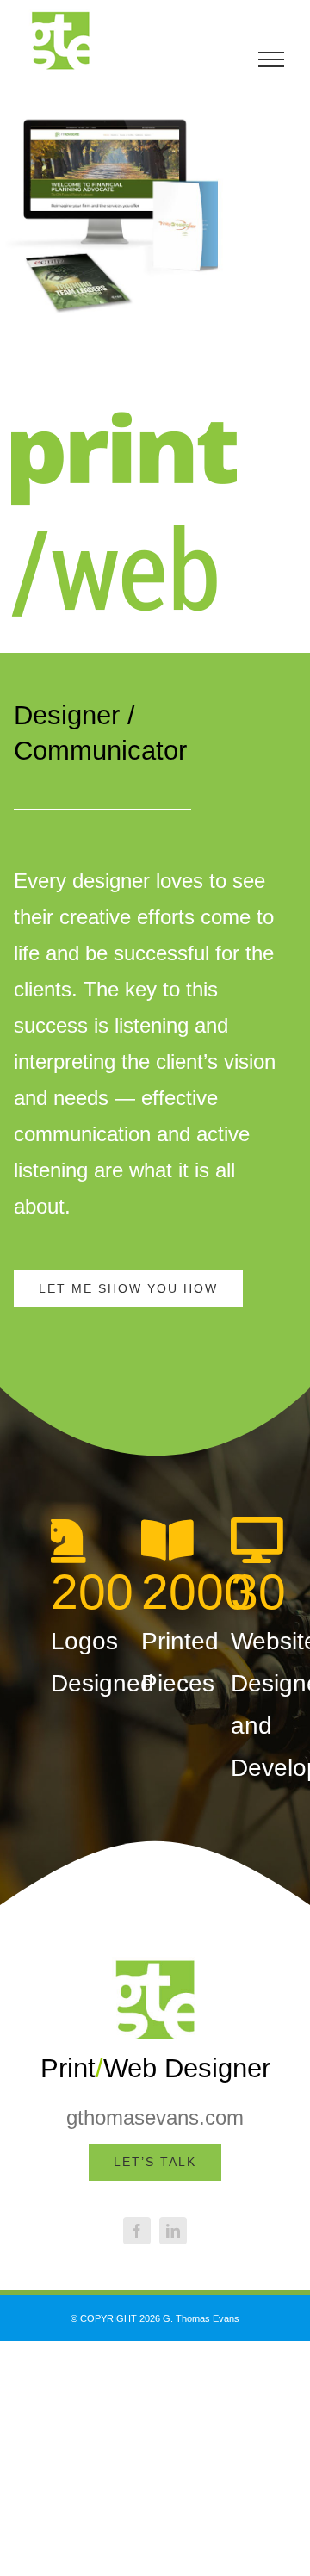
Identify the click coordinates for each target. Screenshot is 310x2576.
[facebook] (137, 2231)
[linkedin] (173, 2231)
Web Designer (187, 2068)
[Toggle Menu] (271, 59)
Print (68, 2068)
